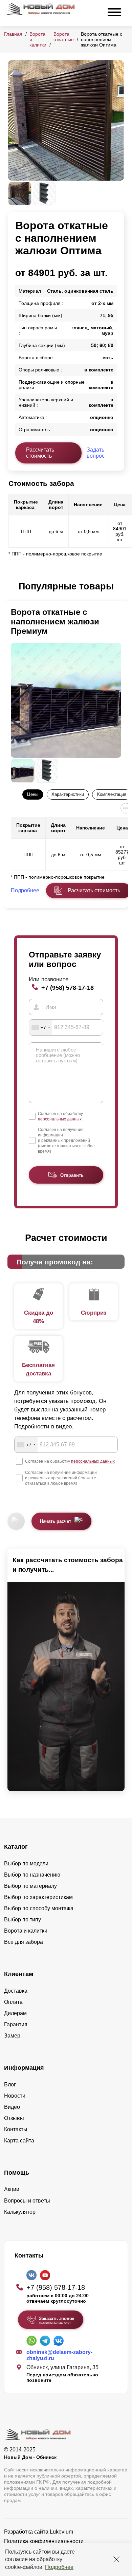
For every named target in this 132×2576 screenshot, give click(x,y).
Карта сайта (19, 2141)
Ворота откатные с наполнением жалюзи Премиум (55, 622)
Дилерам (15, 2013)
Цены (33, 794)
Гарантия (16, 2024)
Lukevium (61, 2532)
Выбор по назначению (32, 1875)
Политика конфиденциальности (44, 2541)
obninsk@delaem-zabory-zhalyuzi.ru (59, 2355)
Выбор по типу (23, 1920)
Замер (12, 2036)
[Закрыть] (116, 2559)
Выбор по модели (26, 1864)
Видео (12, 2107)
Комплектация (112, 794)
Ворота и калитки (26, 1931)
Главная (13, 34)
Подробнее (59, 2567)
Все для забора (24, 1942)
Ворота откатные (64, 37)
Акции (12, 2189)
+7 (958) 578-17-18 (68, 988)
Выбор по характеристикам (38, 1897)
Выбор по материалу (30, 1886)
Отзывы (14, 2118)
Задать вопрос (96, 453)
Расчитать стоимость (94, 890)
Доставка (16, 1991)
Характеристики (68, 794)
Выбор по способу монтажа (39, 1908)
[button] (12, 587)
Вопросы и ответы (27, 2201)
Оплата (13, 2002)
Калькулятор (20, 2212)
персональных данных (60, 1119)
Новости (15, 2096)
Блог (10, 2085)
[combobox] (41, 1027)
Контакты (16, 2129)
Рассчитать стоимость (40, 453)
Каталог (16, 1847)
